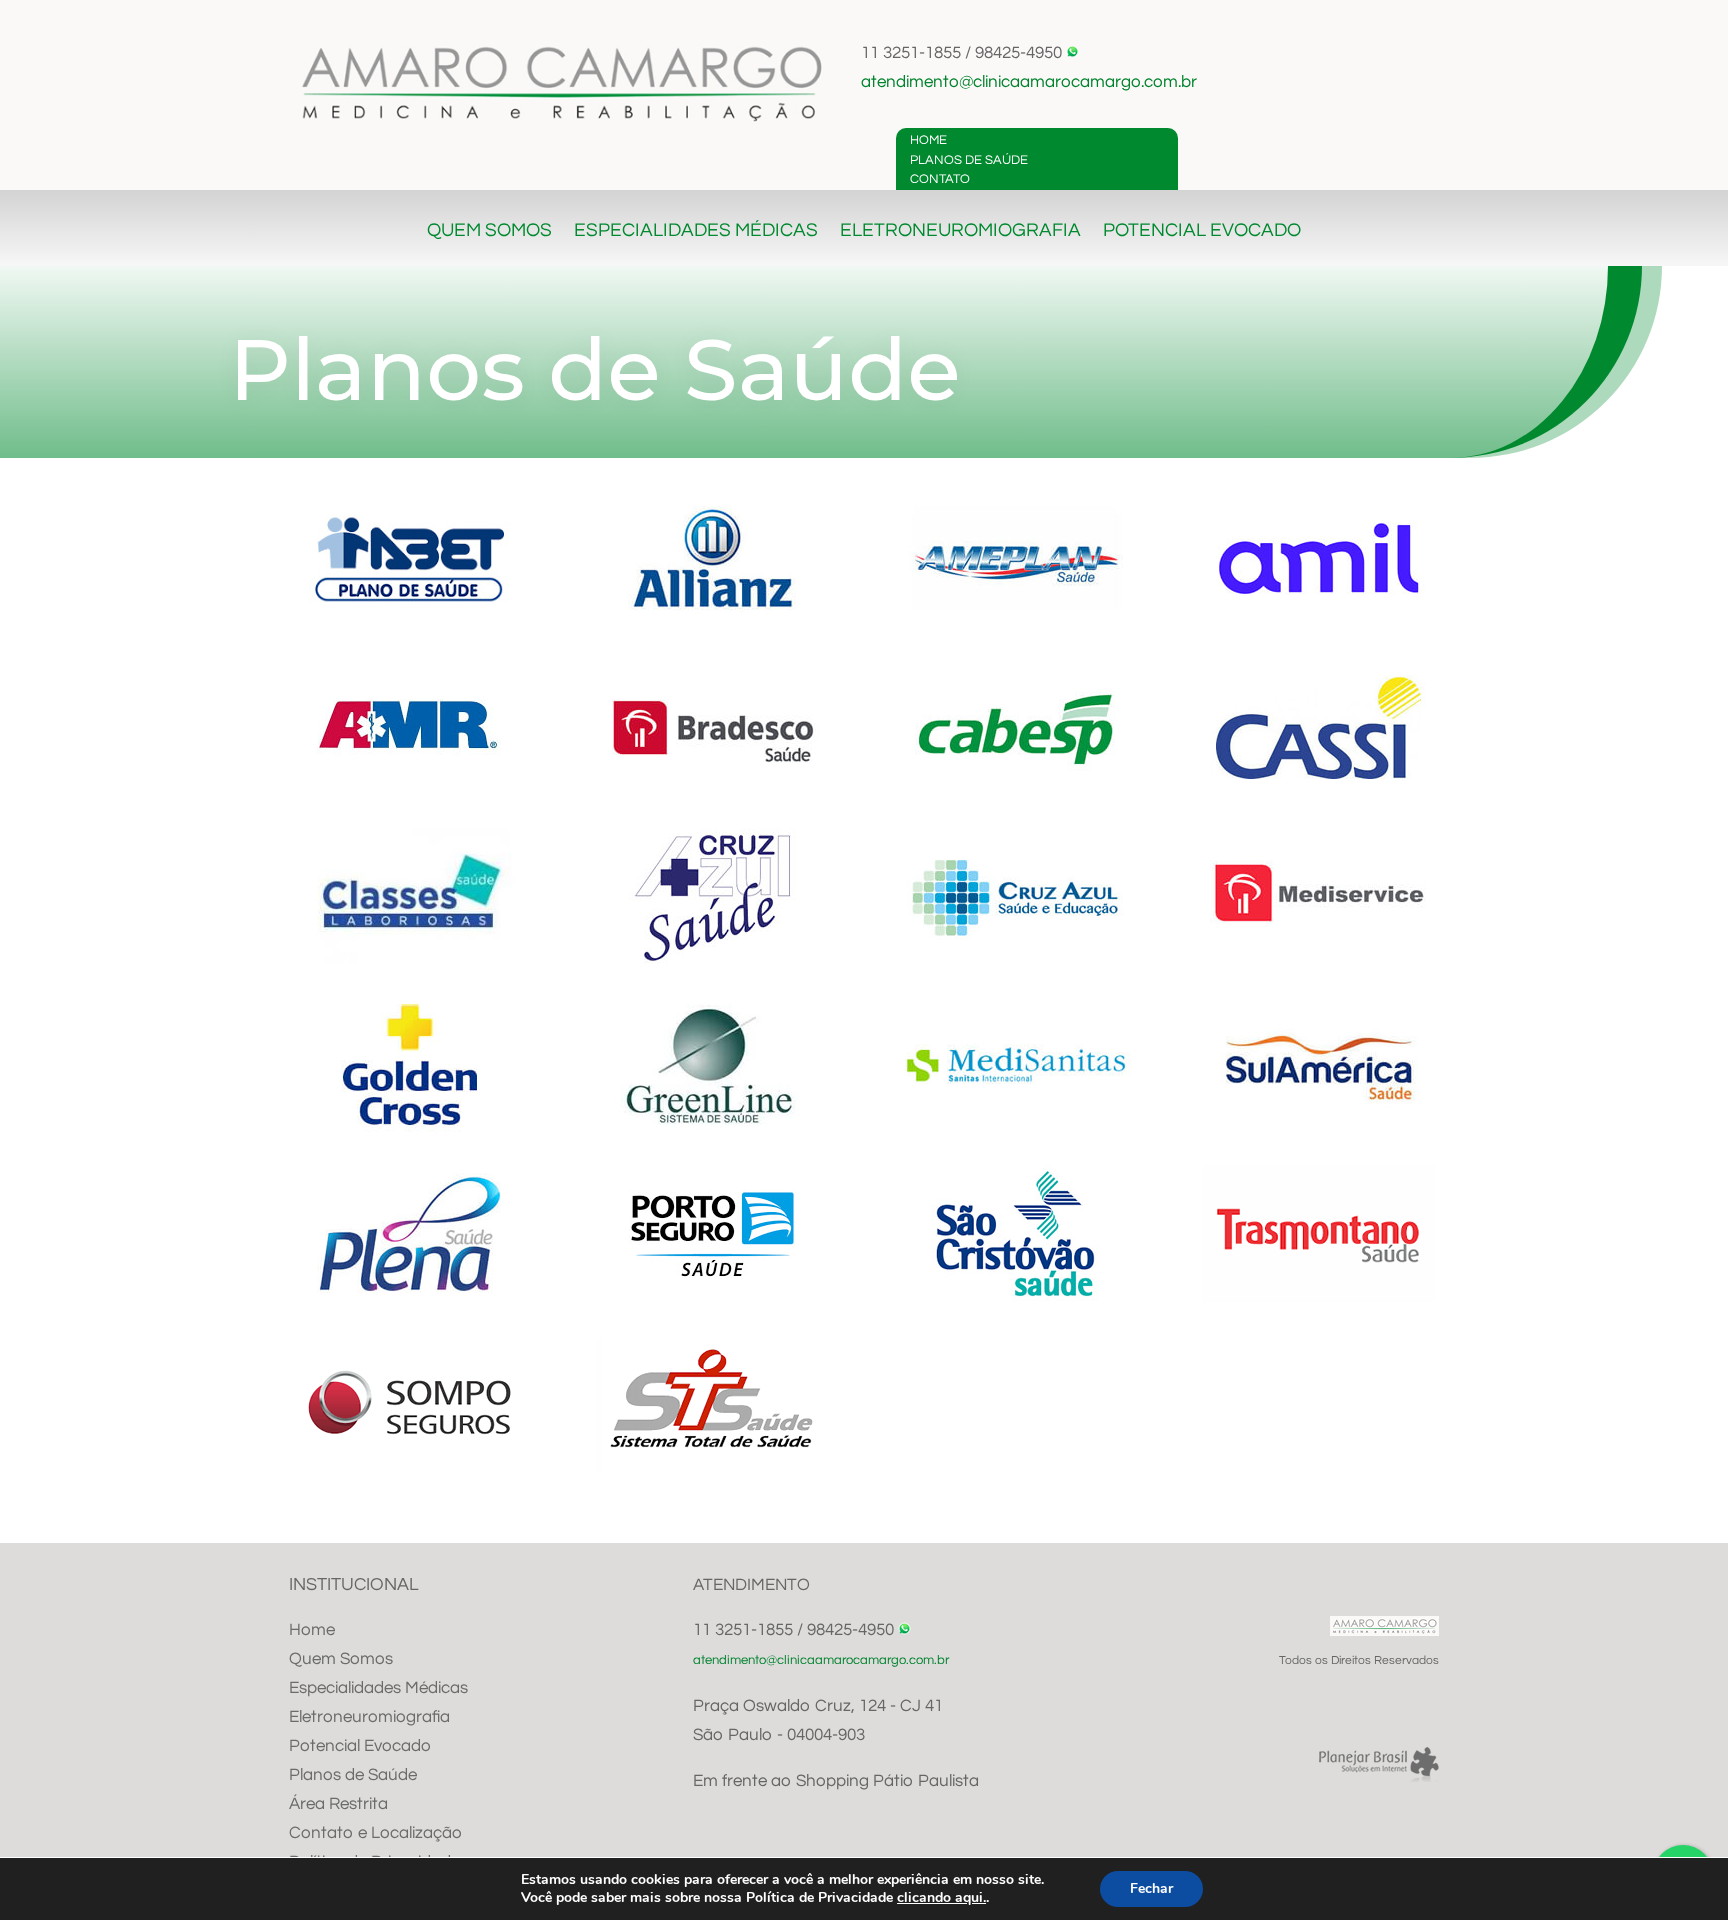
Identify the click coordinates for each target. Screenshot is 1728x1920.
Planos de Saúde (353, 1775)
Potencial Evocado (360, 1746)
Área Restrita (338, 1804)
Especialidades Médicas (378, 1688)
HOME (928, 140)
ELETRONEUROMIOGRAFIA (960, 231)
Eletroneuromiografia (369, 1717)
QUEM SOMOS (489, 231)
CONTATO (940, 179)
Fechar (1151, 1888)
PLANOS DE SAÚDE (969, 160)
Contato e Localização (375, 1833)
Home (312, 1630)
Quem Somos (341, 1659)
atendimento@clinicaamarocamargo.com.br (1029, 82)
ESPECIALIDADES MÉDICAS (696, 231)
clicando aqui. (941, 1897)
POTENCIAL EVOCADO (1202, 231)
